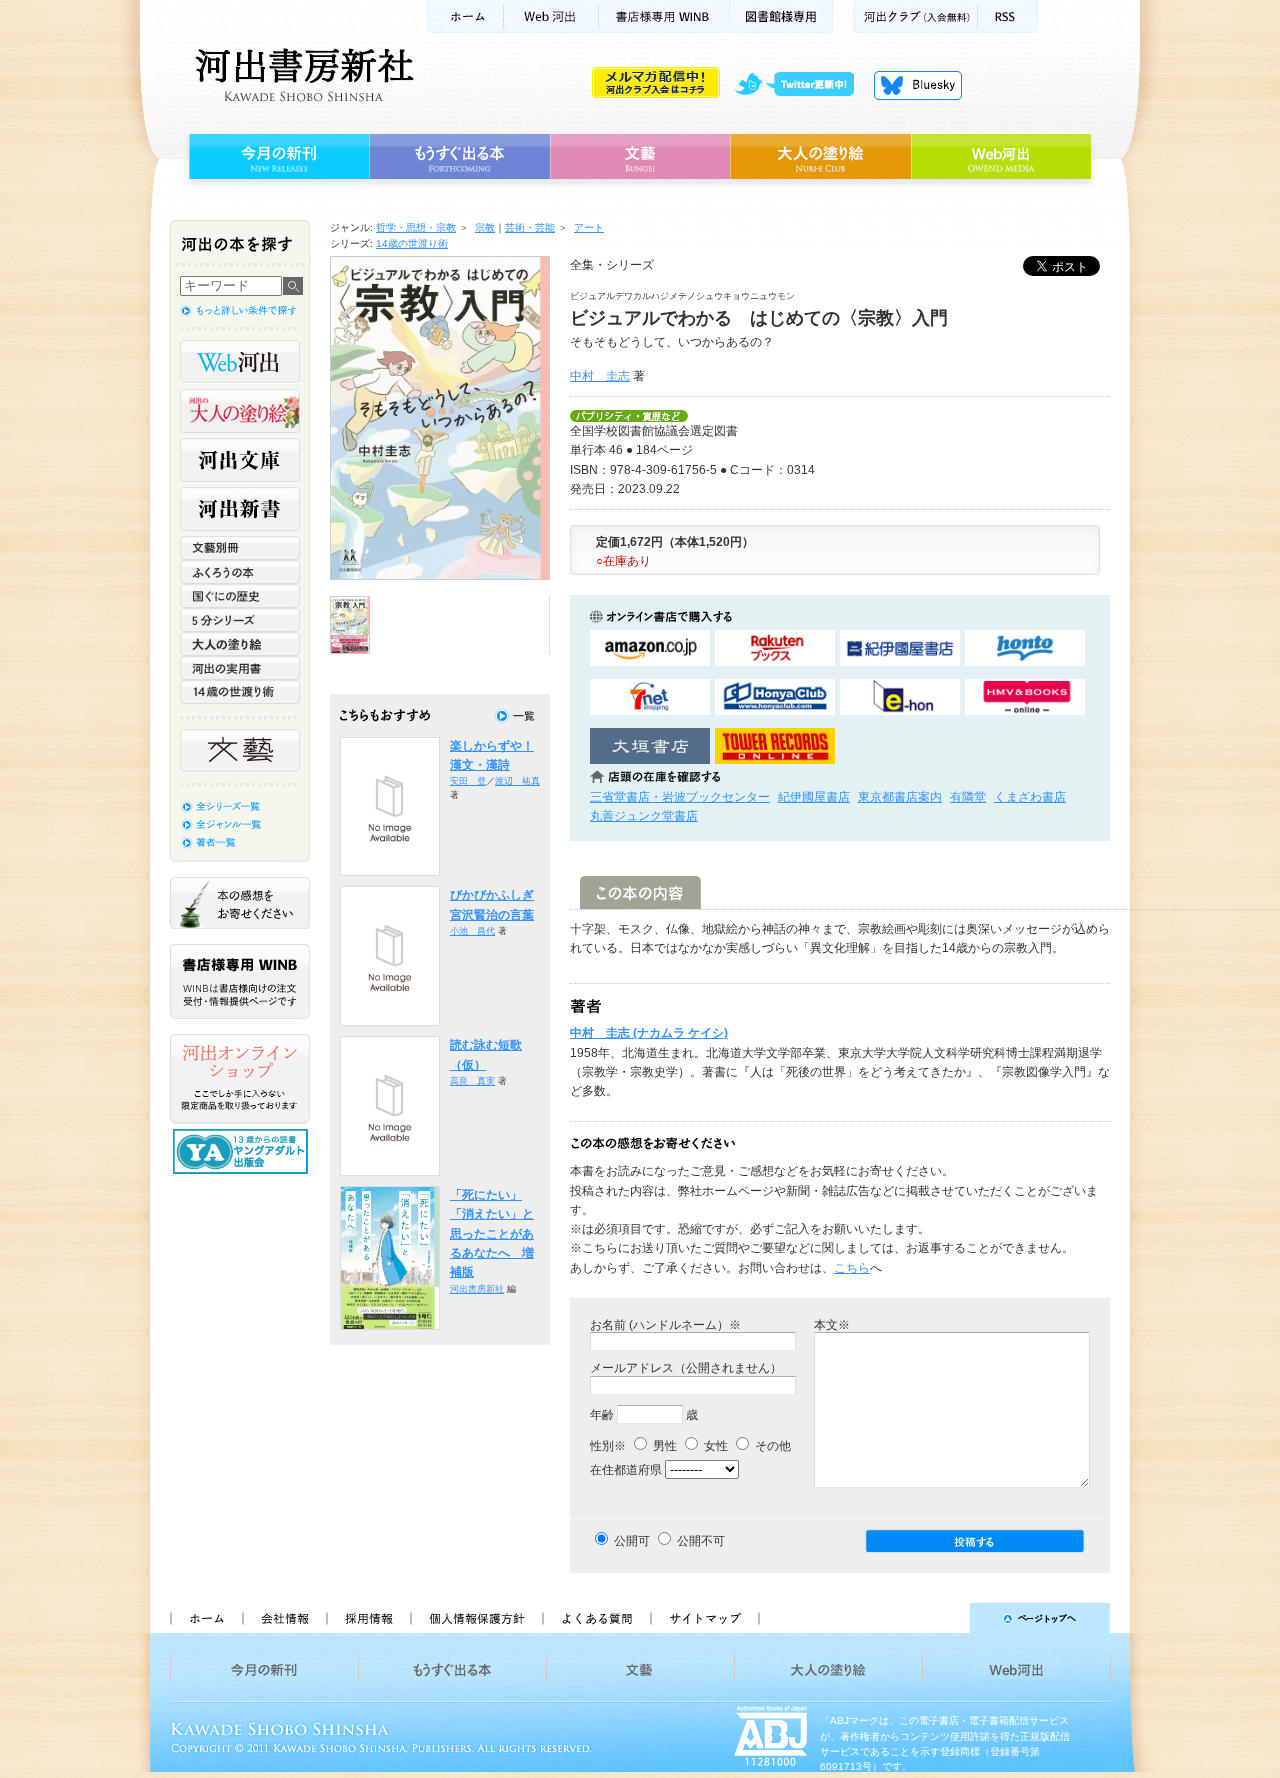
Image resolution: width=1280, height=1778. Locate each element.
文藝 (640, 157)
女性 (714, 1446)
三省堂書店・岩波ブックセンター (680, 797)
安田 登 (468, 781)
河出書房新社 (301, 75)
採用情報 (368, 1618)
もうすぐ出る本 (459, 157)
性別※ (608, 1446)
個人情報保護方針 (476, 1618)
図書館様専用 (781, 16)
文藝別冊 (240, 548)
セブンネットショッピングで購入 (650, 697)
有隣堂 (968, 797)
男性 (663, 1446)
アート (589, 227)
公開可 (632, 1541)
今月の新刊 (276, 157)
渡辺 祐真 (517, 781)
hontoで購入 (1025, 648)
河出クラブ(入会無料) (915, 16)
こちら (852, 1268)
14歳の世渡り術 (412, 243)
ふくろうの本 (240, 572)
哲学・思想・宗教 (416, 227)
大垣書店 (650, 746)
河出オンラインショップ (240, 1079)
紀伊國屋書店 (814, 797)
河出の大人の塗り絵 (240, 411)
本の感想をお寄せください (240, 903)
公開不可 (701, 1541)
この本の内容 (640, 892)
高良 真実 (472, 1081)
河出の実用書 (240, 668)
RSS (1008, 16)
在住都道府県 (626, 1470)
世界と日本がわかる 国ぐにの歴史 (240, 596)
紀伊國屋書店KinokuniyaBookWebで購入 (900, 648)
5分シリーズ (240, 620)
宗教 (485, 227)
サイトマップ (705, 1618)
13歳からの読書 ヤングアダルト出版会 (243, 1151)
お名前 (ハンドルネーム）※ (665, 1325)
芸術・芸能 (530, 227)
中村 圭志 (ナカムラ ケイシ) (649, 1033)
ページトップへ (943, 1618)
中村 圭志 (600, 376)
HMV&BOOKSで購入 (1025, 697)
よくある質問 (596, 1618)
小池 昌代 (472, 931)
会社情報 (284, 1618)
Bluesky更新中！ (918, 85)
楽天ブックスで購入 (775, 648)
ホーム (465, 16)
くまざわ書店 (1030, 797)
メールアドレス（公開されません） (686, 1368)
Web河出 (551, 16)
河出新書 (240, 509)
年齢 (602, 1415)
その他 (771, 1446)
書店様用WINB (664, 16)
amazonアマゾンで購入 (650, 648)
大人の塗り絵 (820, 157)
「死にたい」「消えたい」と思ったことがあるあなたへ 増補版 (492, 1233)
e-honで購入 (900, 697)
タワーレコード (775, 746)
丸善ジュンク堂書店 (644, 816)
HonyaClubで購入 (775, 697)
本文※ (832, 1325)
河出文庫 (240, 460)
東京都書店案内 (900, 797)
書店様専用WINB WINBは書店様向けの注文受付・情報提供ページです (240, 981)
